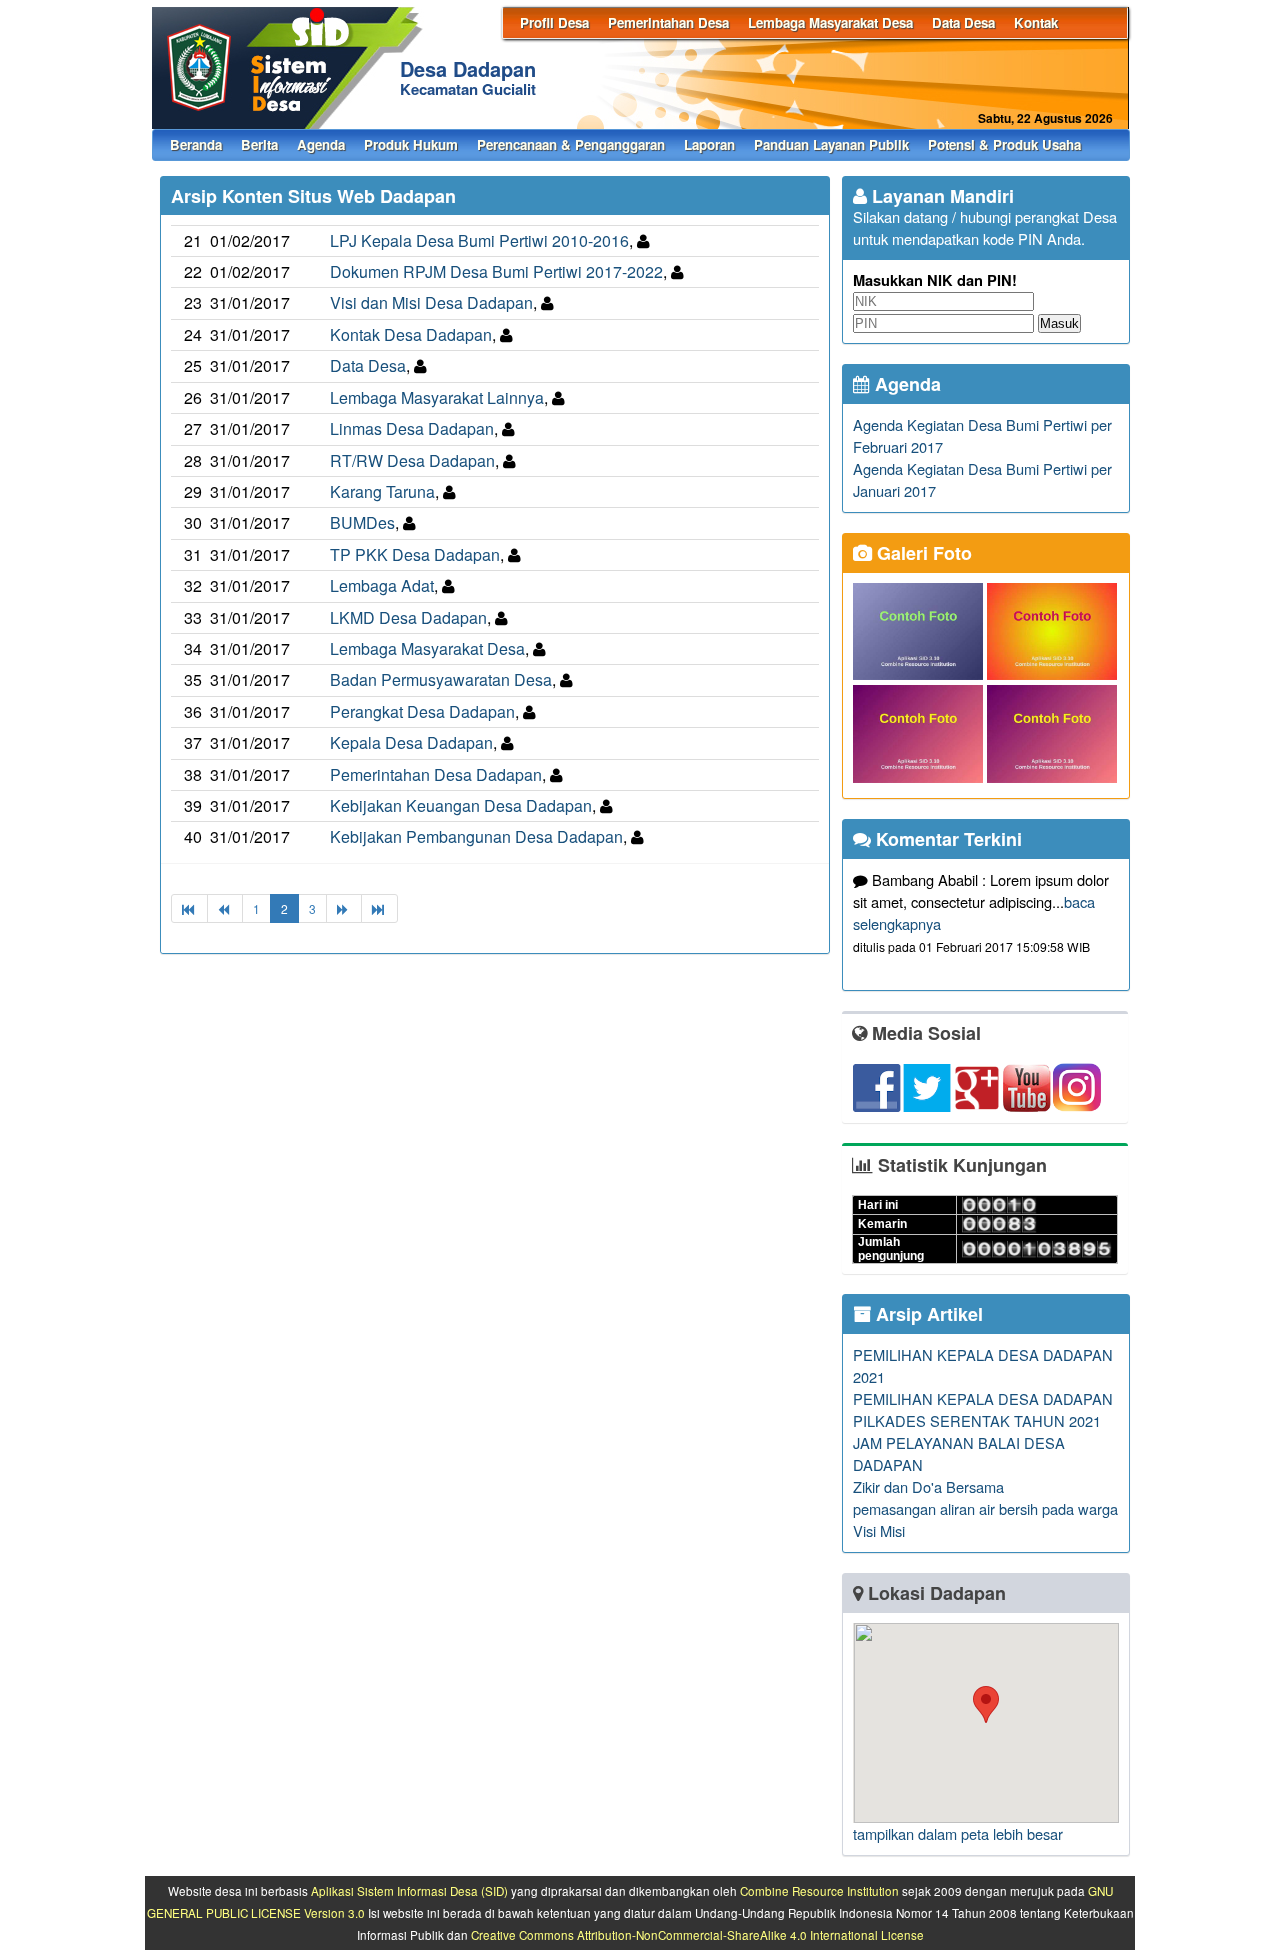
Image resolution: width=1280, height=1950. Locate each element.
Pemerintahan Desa (668, 22)
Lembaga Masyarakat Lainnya (437, 397)
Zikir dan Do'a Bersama (928, 1486)
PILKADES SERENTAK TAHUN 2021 (977, 1420)
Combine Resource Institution (819, 1891)
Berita (259, 144)
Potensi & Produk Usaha (1004, 144)
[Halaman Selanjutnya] (344, 908)
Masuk (1059, 323)
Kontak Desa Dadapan (411, 334)
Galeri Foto (922, 553)
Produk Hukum (411, 144)
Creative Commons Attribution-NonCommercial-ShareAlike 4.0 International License (697, 1935)
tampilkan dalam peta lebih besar (958, 1833)
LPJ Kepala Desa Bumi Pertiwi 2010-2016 (479, 240)
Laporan (709, 144)
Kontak (1036, 22)
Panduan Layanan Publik (831, 144)
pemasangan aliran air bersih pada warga (985, 1508)
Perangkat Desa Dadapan (422, 711)
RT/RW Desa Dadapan (412, 460)
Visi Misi (879, 1530)
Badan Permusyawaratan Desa (441, 679)
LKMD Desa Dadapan (408, 617)
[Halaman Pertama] (189, 908)
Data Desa (963, 22)
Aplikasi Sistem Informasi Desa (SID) (409, 1891)
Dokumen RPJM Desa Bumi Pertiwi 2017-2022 (496, 271)
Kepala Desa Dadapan (411, 742)
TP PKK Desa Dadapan (415, 554)
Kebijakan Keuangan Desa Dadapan (461, 805)
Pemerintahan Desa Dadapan (436, 774)
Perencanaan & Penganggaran (571, 144)
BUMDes (362, 522)
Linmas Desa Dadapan (412, 428)
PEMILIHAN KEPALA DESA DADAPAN (983, 1398)
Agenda (321, 144)
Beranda (196, 144)
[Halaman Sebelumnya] (225, 908)
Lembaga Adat (382, 585)
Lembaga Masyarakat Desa (830, 22)
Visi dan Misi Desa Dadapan (431, 302)
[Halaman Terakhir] (379, 908)
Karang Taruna (382, 491)
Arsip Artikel (927, 1314)
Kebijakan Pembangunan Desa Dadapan (476, 836)
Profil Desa (554, 22)
